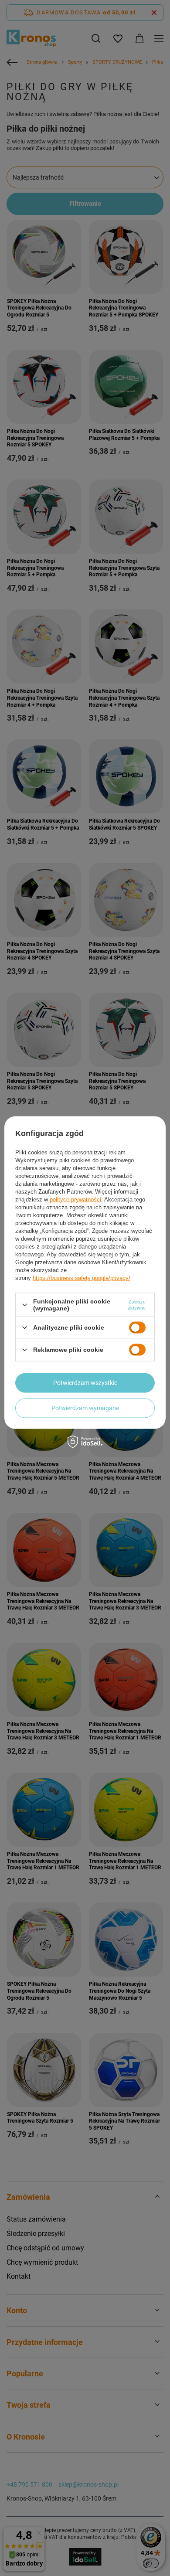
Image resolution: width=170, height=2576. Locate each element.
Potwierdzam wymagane (85, 1408)
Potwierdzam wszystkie (85, 1383)
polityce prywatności (75, 1200)
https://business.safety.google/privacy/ (82, 1278)
